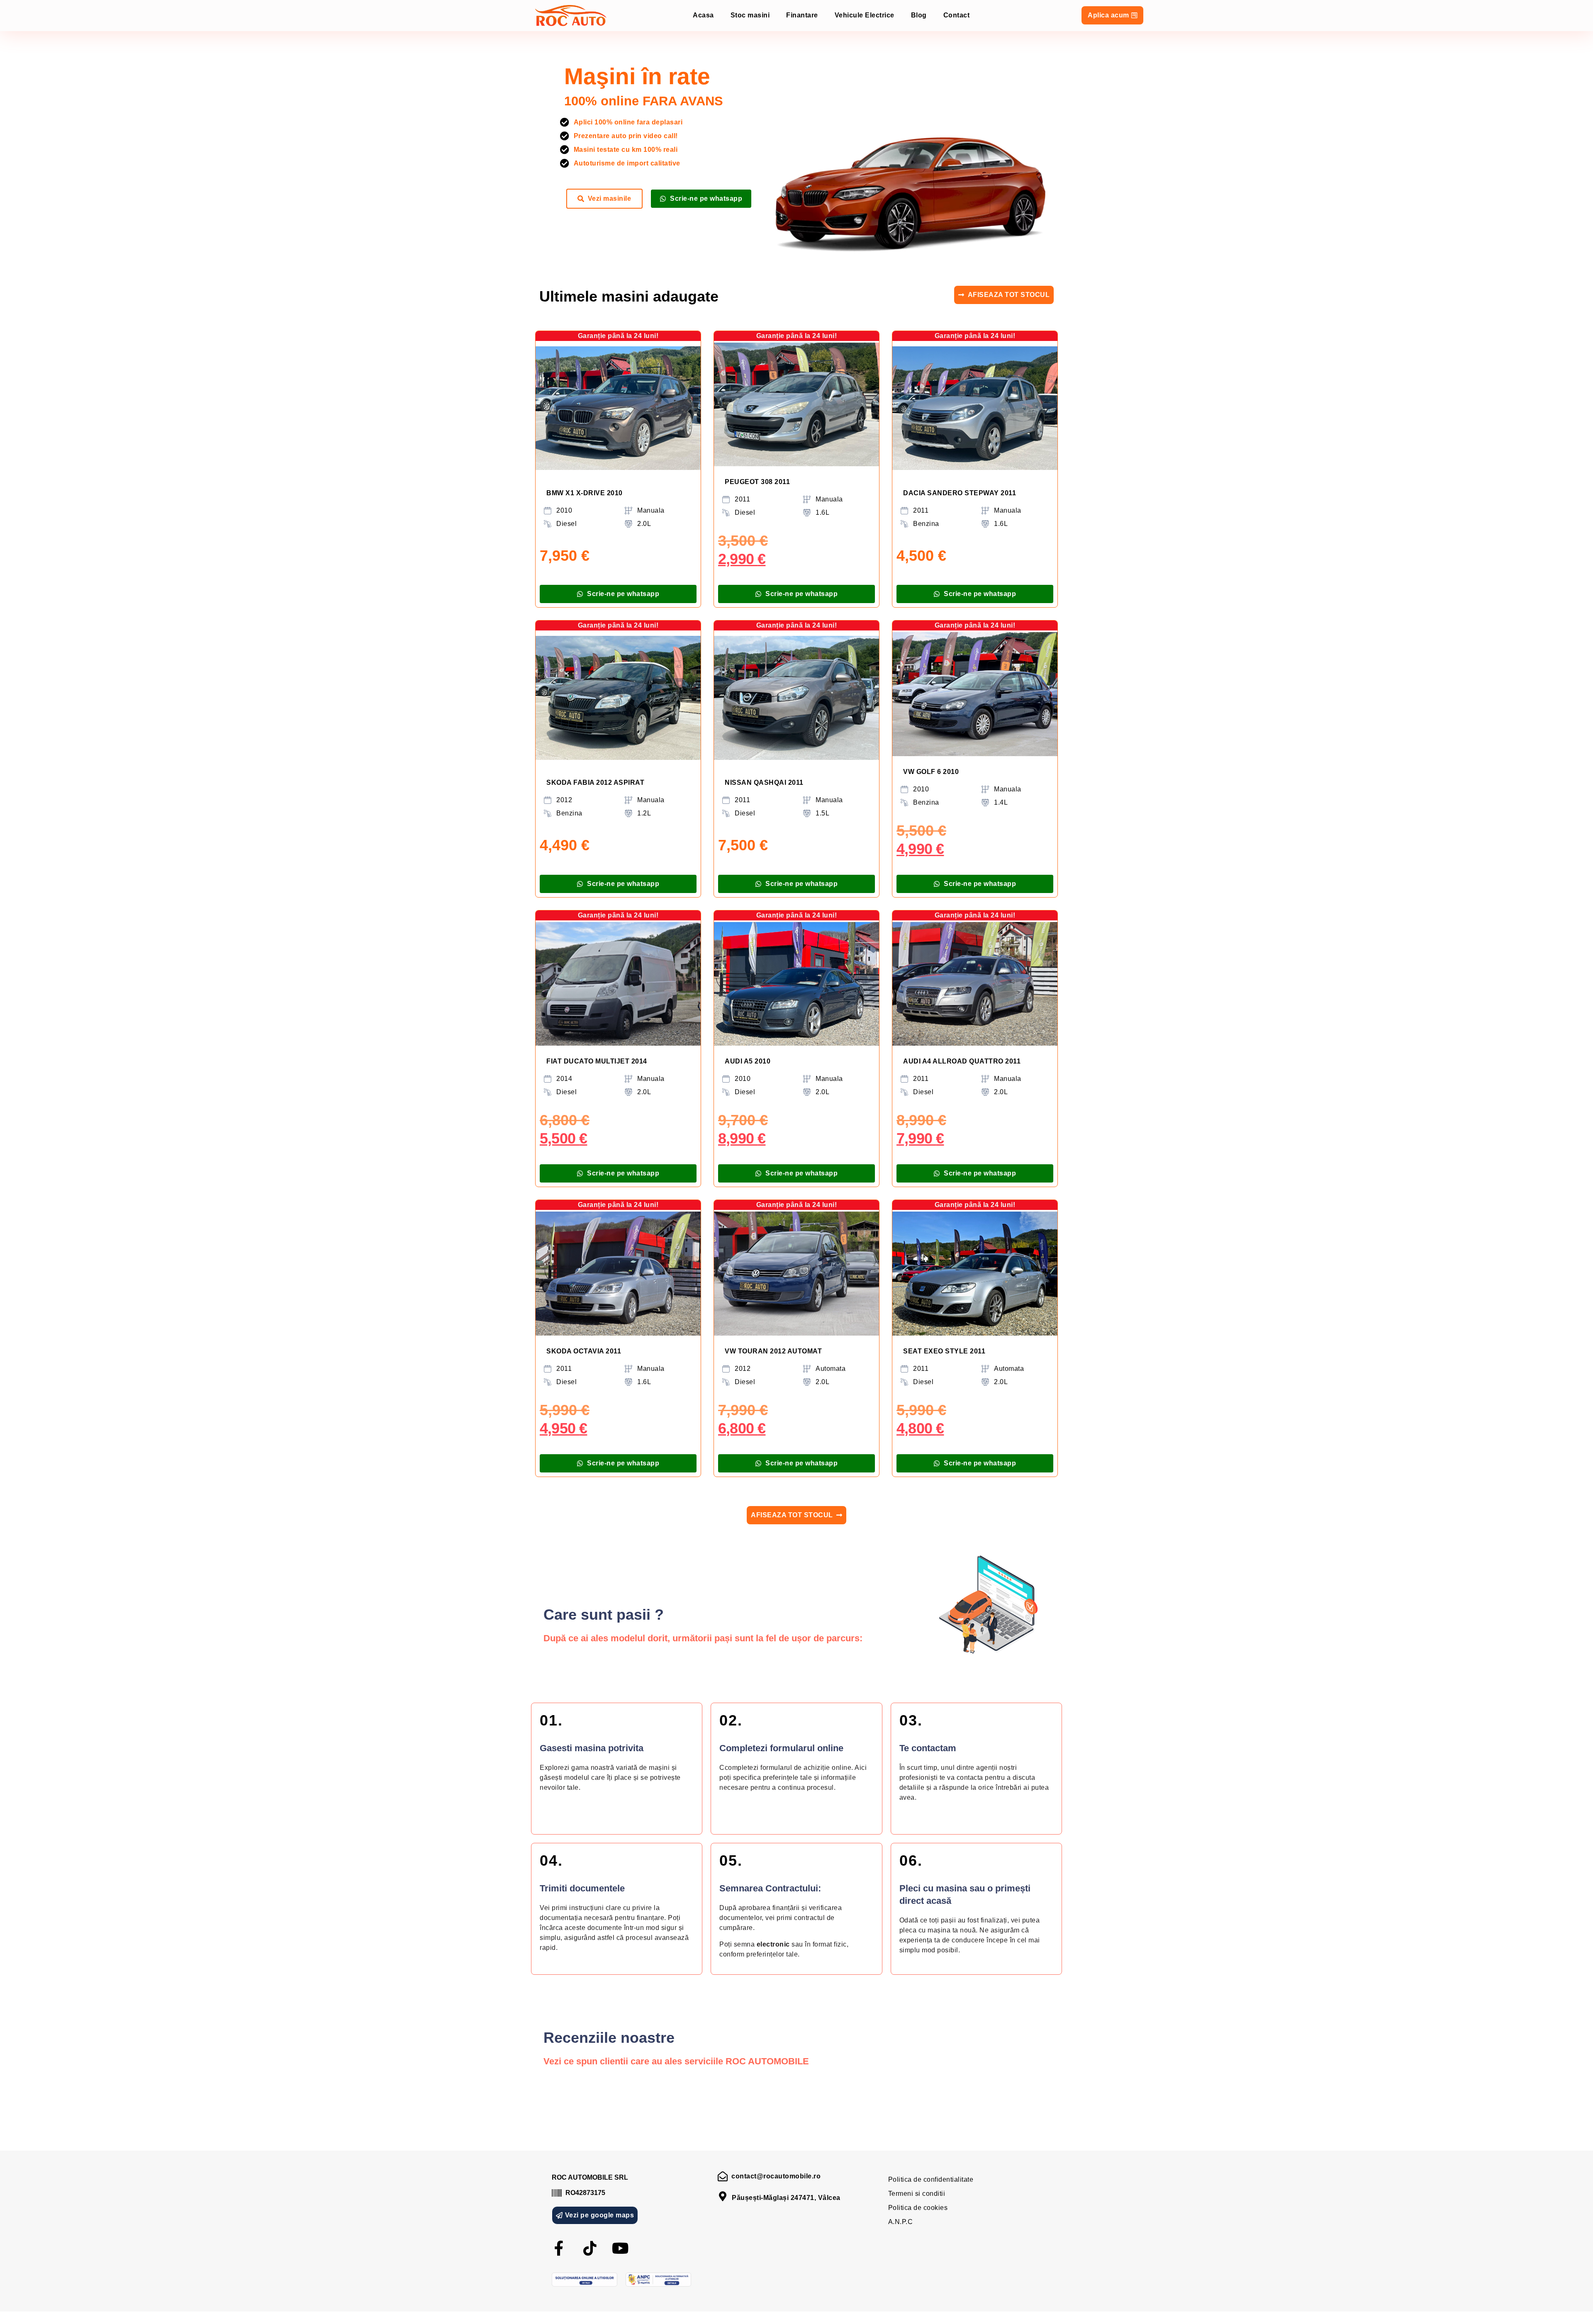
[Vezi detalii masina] (618, 408)
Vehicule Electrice (865, 15)
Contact (957, 15)
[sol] (585, 2280)
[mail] (723, 2176)
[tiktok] (590, 2249)
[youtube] (621, 2249)
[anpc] (658, 2280)
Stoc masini (750, 15)
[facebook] (559, 2249)
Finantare (802, 15)
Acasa (703, 15)
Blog (919, 15)
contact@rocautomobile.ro (776, 2176)
